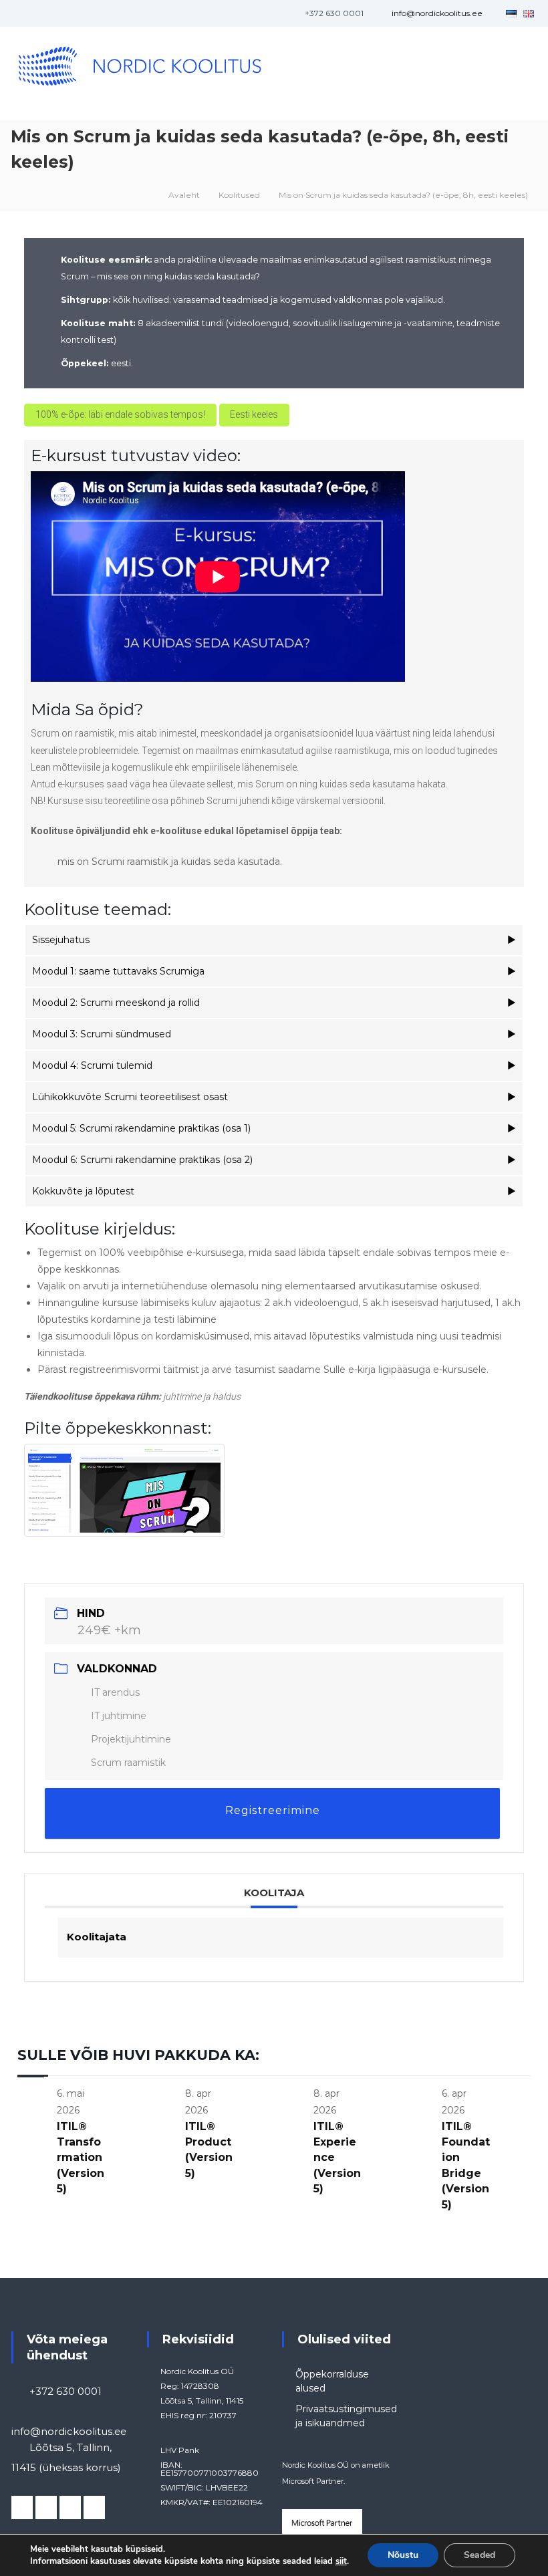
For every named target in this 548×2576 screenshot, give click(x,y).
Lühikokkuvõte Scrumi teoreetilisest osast (130, 1097)
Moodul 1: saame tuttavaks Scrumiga (118, 971)
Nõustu (403, 2555)
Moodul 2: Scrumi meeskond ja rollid (116, 1003)
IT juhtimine (119, 1716)
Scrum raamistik (128, 1763)
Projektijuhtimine (131, 1739)
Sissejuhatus (61, 940)
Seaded (479, 2555)
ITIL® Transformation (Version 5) (81, 2158)
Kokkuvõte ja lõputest (83, 1191)
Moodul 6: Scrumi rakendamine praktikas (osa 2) (142, 1160)
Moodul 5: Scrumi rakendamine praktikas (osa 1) (141, 1128)
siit (341, 2561)
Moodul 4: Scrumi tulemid (92, 1065)
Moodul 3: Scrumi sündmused (102, 1034)
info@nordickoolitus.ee (437, 13)
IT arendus (115, 1692)
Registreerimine (273, 1810)
